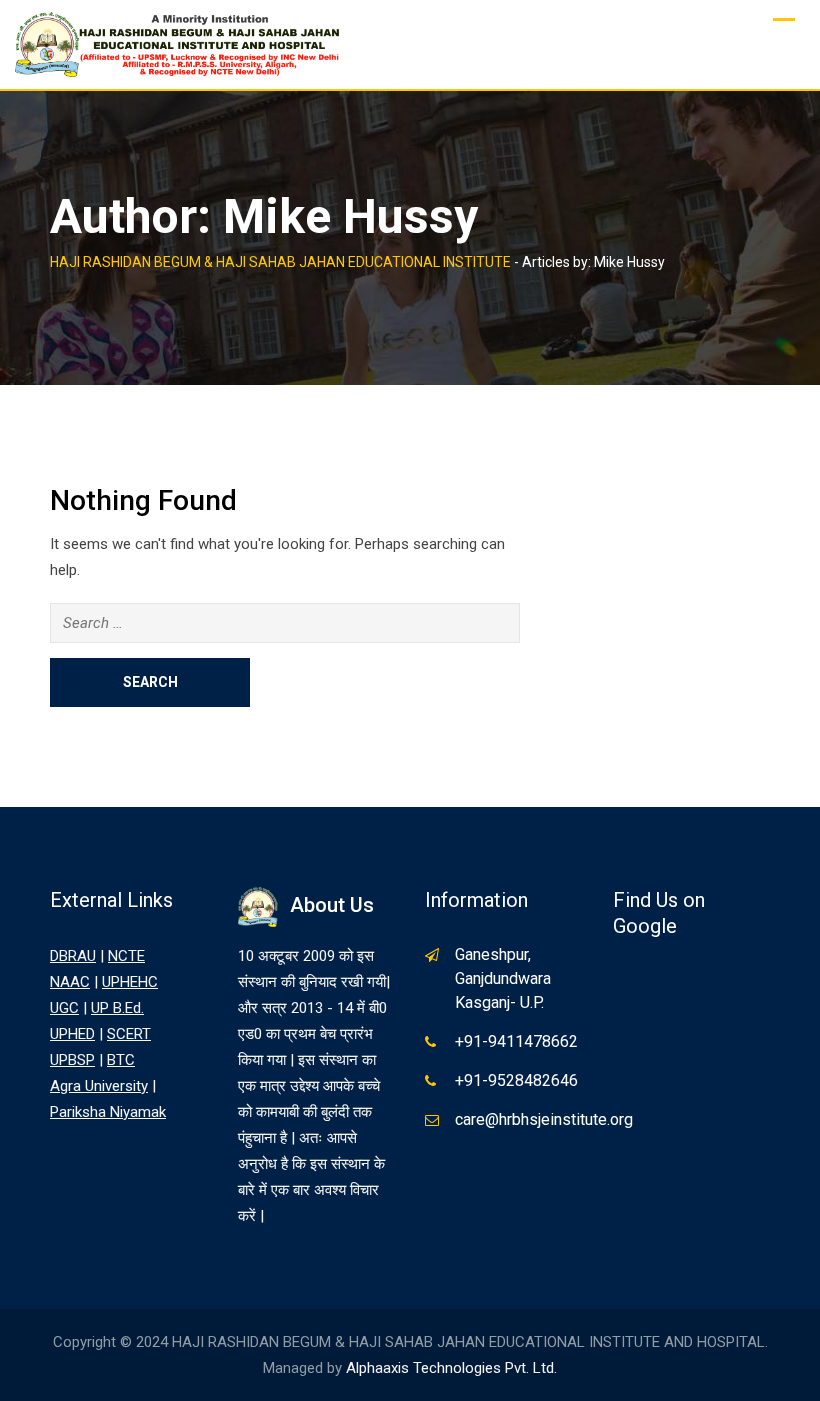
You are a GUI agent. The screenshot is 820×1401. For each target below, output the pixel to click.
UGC (64, 1008)
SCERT (129, 1034)
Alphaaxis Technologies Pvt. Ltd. (451, 1368)
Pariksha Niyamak (108, 1112)
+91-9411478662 (516, 1041)
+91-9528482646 (516, 1080)
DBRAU (73, 956)
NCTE (126, 956)
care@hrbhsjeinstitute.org (544, 1119)
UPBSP (72, 1060)
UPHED (72, 1034)
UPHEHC (130, 982)
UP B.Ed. (117, 1008)
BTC (121, 1060)
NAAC (70, 982)
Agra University (99, 1086)
